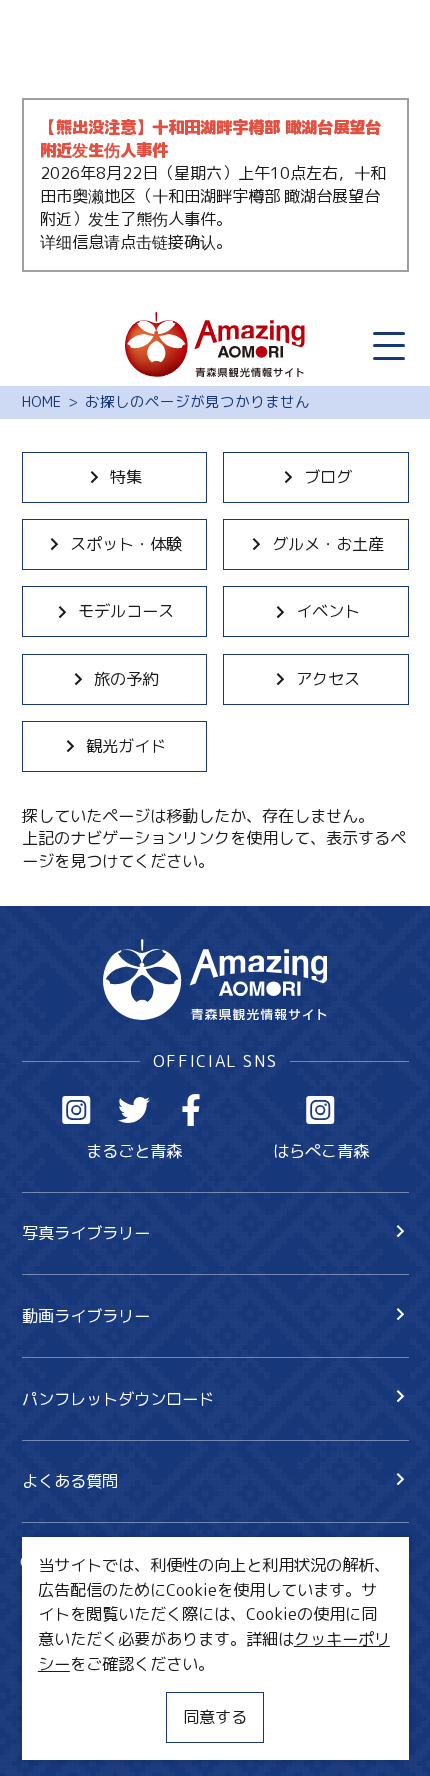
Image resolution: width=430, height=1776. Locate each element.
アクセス (328, 678)
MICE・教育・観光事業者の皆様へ (145, 1653)
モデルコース (126, 610)
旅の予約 (126, 678)
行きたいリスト (110, 1599)
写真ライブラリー (86, 1232)
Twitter (134, 1110)
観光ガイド (126, 745)
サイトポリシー (78, 1692)
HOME (41, 402)
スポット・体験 (126, 543)
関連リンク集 (70, 1731)
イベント (328, 610)
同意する (215, 1716)
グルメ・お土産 (328, 543)
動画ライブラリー (86, 1315)
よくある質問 (70, 1480)
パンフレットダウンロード (118, 1398)
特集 (126, 476)
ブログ (328, 476)
